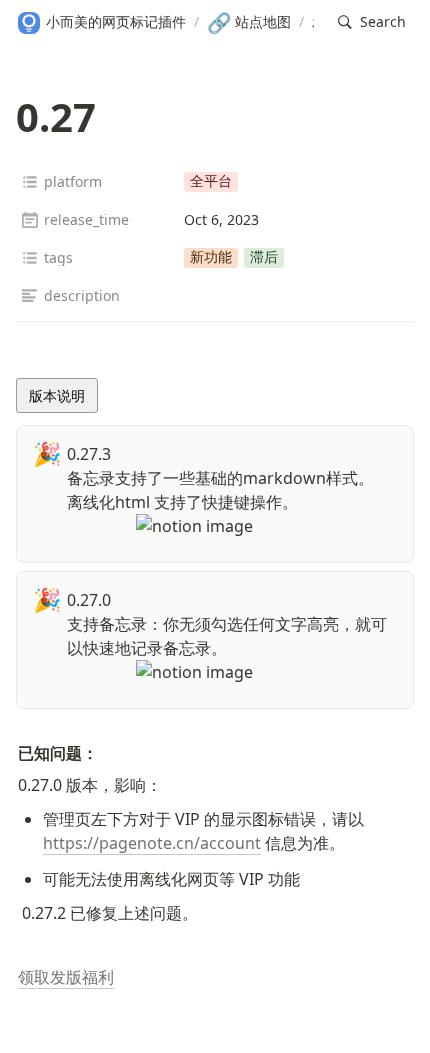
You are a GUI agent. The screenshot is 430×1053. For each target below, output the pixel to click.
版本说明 (57, 395)
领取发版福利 (66, 977)
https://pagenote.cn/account (152, 843)
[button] (372, 22)
